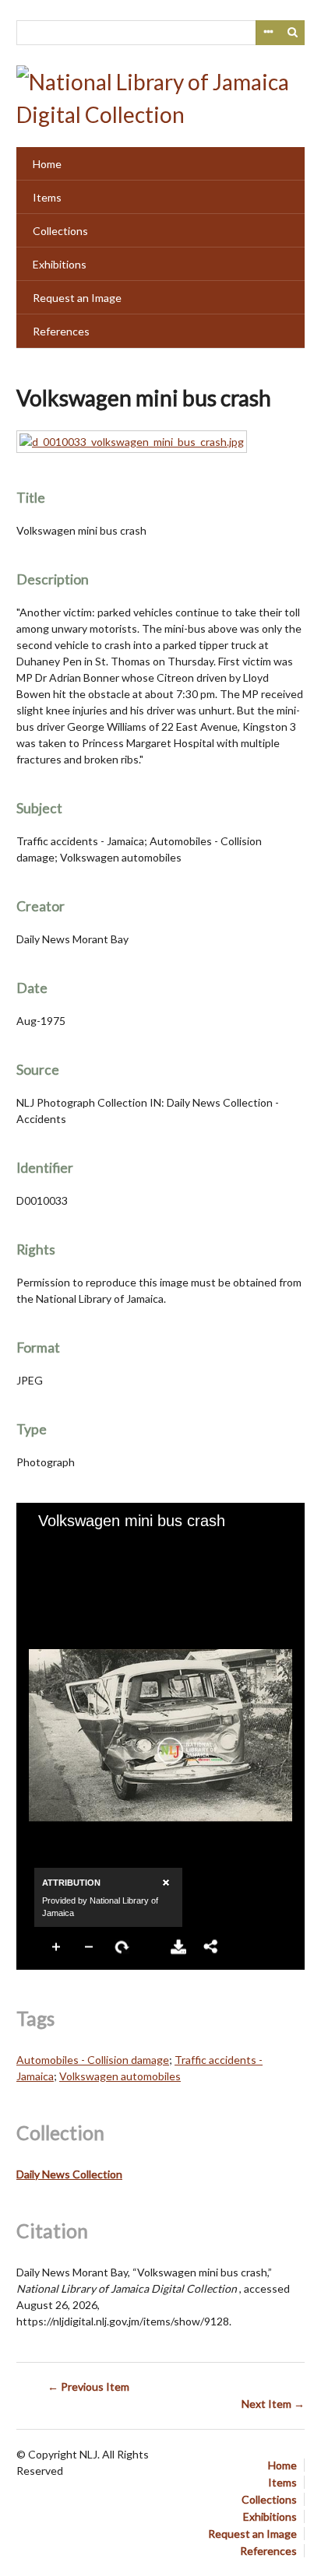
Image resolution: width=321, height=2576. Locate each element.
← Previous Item (88, 2386)
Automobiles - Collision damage (93, 2060)
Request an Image (77, 298)
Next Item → (273, 2404)
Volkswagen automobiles (120, 2076)
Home (47, 164)
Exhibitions (60, 264)
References (61, 331)
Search (293, 33)
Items (47, 197)
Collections (60, 231)
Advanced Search (268, 33)
